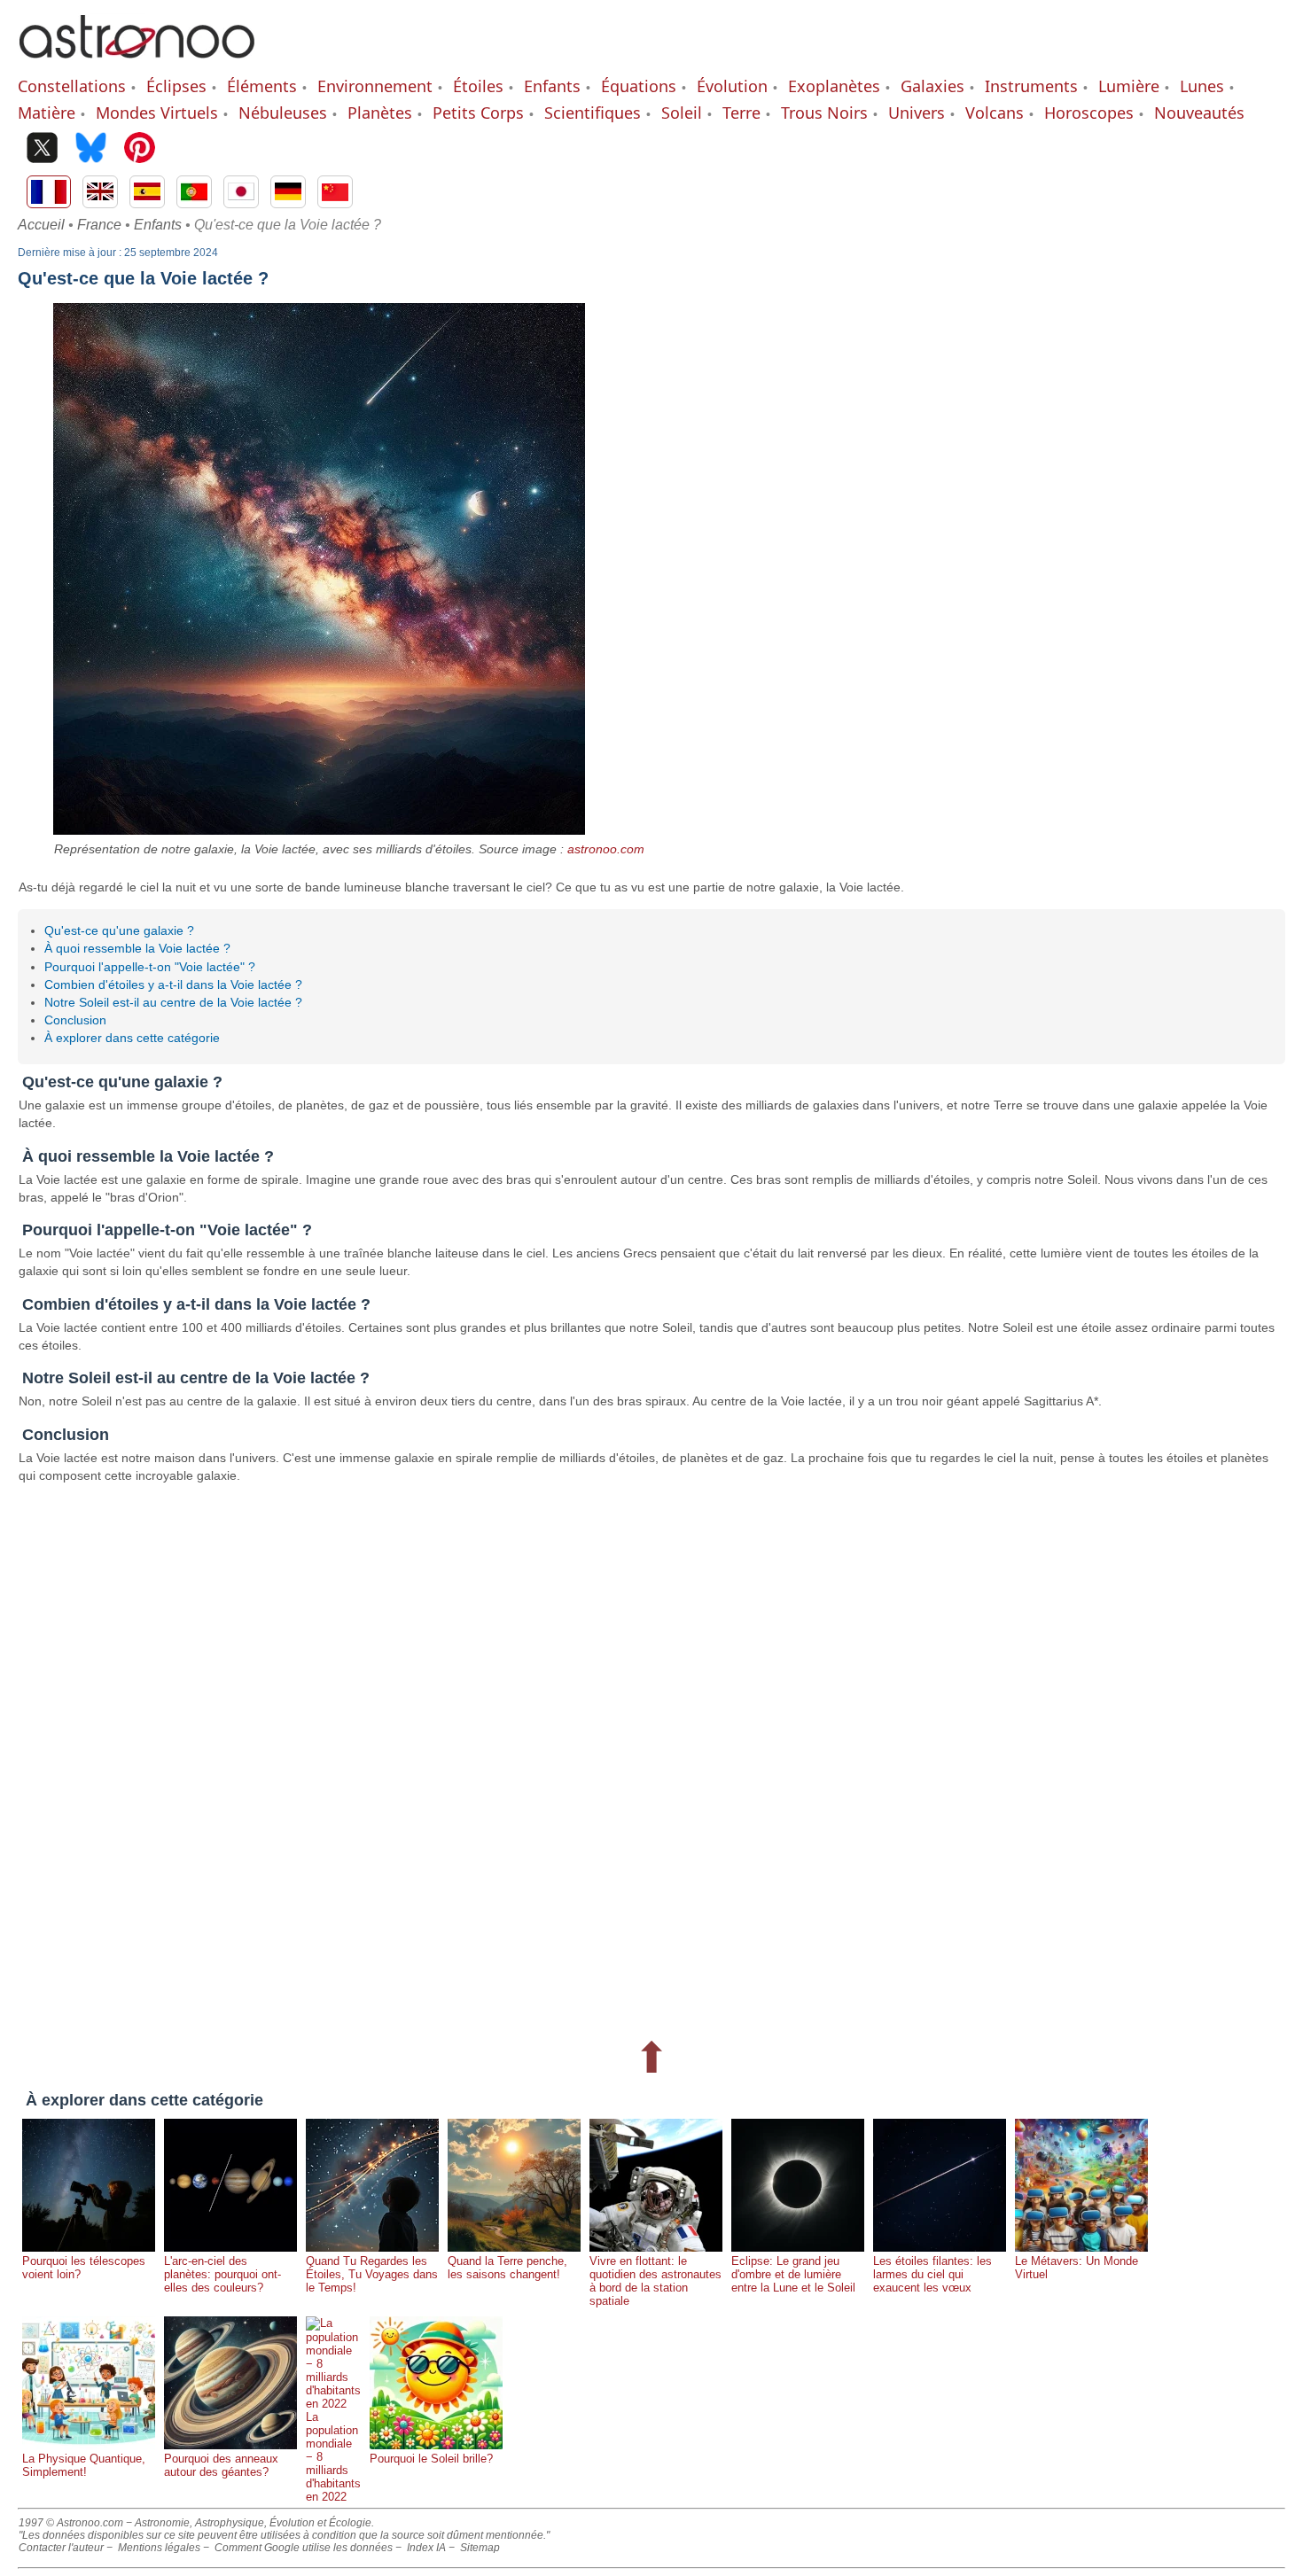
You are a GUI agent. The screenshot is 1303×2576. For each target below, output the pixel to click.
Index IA (426, 2548)
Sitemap (480, 2548)
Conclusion (75, 1020)
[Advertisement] (550, 1758)
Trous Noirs (824, 113)
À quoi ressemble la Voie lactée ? (137, 948)
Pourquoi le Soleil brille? (431, 2459)
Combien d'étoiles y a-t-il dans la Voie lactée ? (173, 984)
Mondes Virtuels (157, 113)
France (99, 225)
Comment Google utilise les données (304, 2548)
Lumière (1129, 86)
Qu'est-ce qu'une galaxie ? (119, 930)
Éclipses (176, 86)
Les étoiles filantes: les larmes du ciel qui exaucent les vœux (932, 2274)
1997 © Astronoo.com (71, 2523)
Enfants (552, 86)
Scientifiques (593, 113)
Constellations (72, 86)
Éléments (262, 86)
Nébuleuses (283, 113)
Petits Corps (478, 113)
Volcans (995, 113)
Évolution (732, 86)
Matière (47, 113)
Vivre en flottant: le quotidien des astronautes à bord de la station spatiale (655, 2281)
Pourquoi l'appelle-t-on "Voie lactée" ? (150, 967)
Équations (639, 86)
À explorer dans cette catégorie (132, 1038)
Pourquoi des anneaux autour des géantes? (221, 2465)
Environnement (375, 86)
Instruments (1031, 86)
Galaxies (932, 86)
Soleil (682, 113)
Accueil (41, 225)
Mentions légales (159, 2548)
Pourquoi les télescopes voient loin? (84, 2268)
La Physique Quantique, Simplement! (84, 2465)
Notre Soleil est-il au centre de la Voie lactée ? (173, 1002)
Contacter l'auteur (61, 2548)
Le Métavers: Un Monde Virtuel (1077, 2268)
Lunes (1202, 86)
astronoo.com (606, 849)
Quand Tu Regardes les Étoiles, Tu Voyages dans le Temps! (372, 2274)
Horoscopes (1089, 113)
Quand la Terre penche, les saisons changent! (507, 2268)
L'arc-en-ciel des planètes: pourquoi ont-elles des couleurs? (222, 2274)
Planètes (380, 113)
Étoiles (478, 86)
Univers (917, 113)
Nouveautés (1199, 113)
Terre (741, 113)
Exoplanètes (834, 86)
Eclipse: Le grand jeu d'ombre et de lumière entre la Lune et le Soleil (793, 2274)
